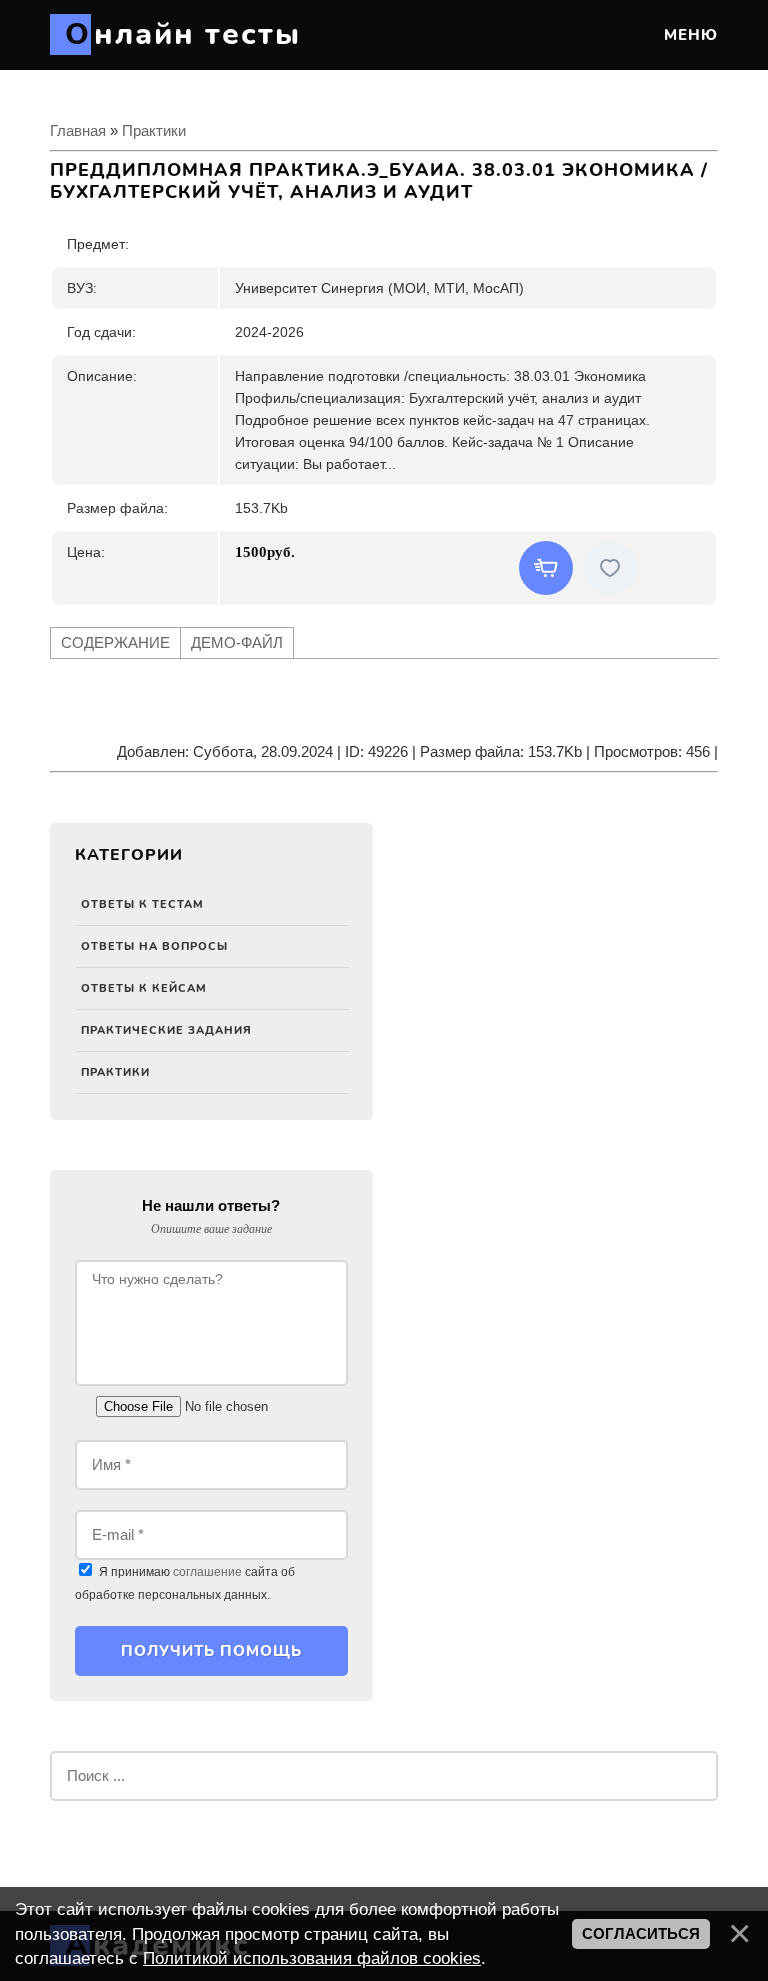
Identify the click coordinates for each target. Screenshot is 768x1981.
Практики (115, 1072)
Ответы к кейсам (144, 988)
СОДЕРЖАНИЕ (115, 642)
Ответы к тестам (142, 904)
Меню (688, 35)
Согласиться (641, 1934)
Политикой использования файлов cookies (312, 1958)
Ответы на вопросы (154, 946)
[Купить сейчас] (546, 568)
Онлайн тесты (183, 34)
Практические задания (166, 1030)
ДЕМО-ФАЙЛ (237, 642)
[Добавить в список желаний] (610, 568)
